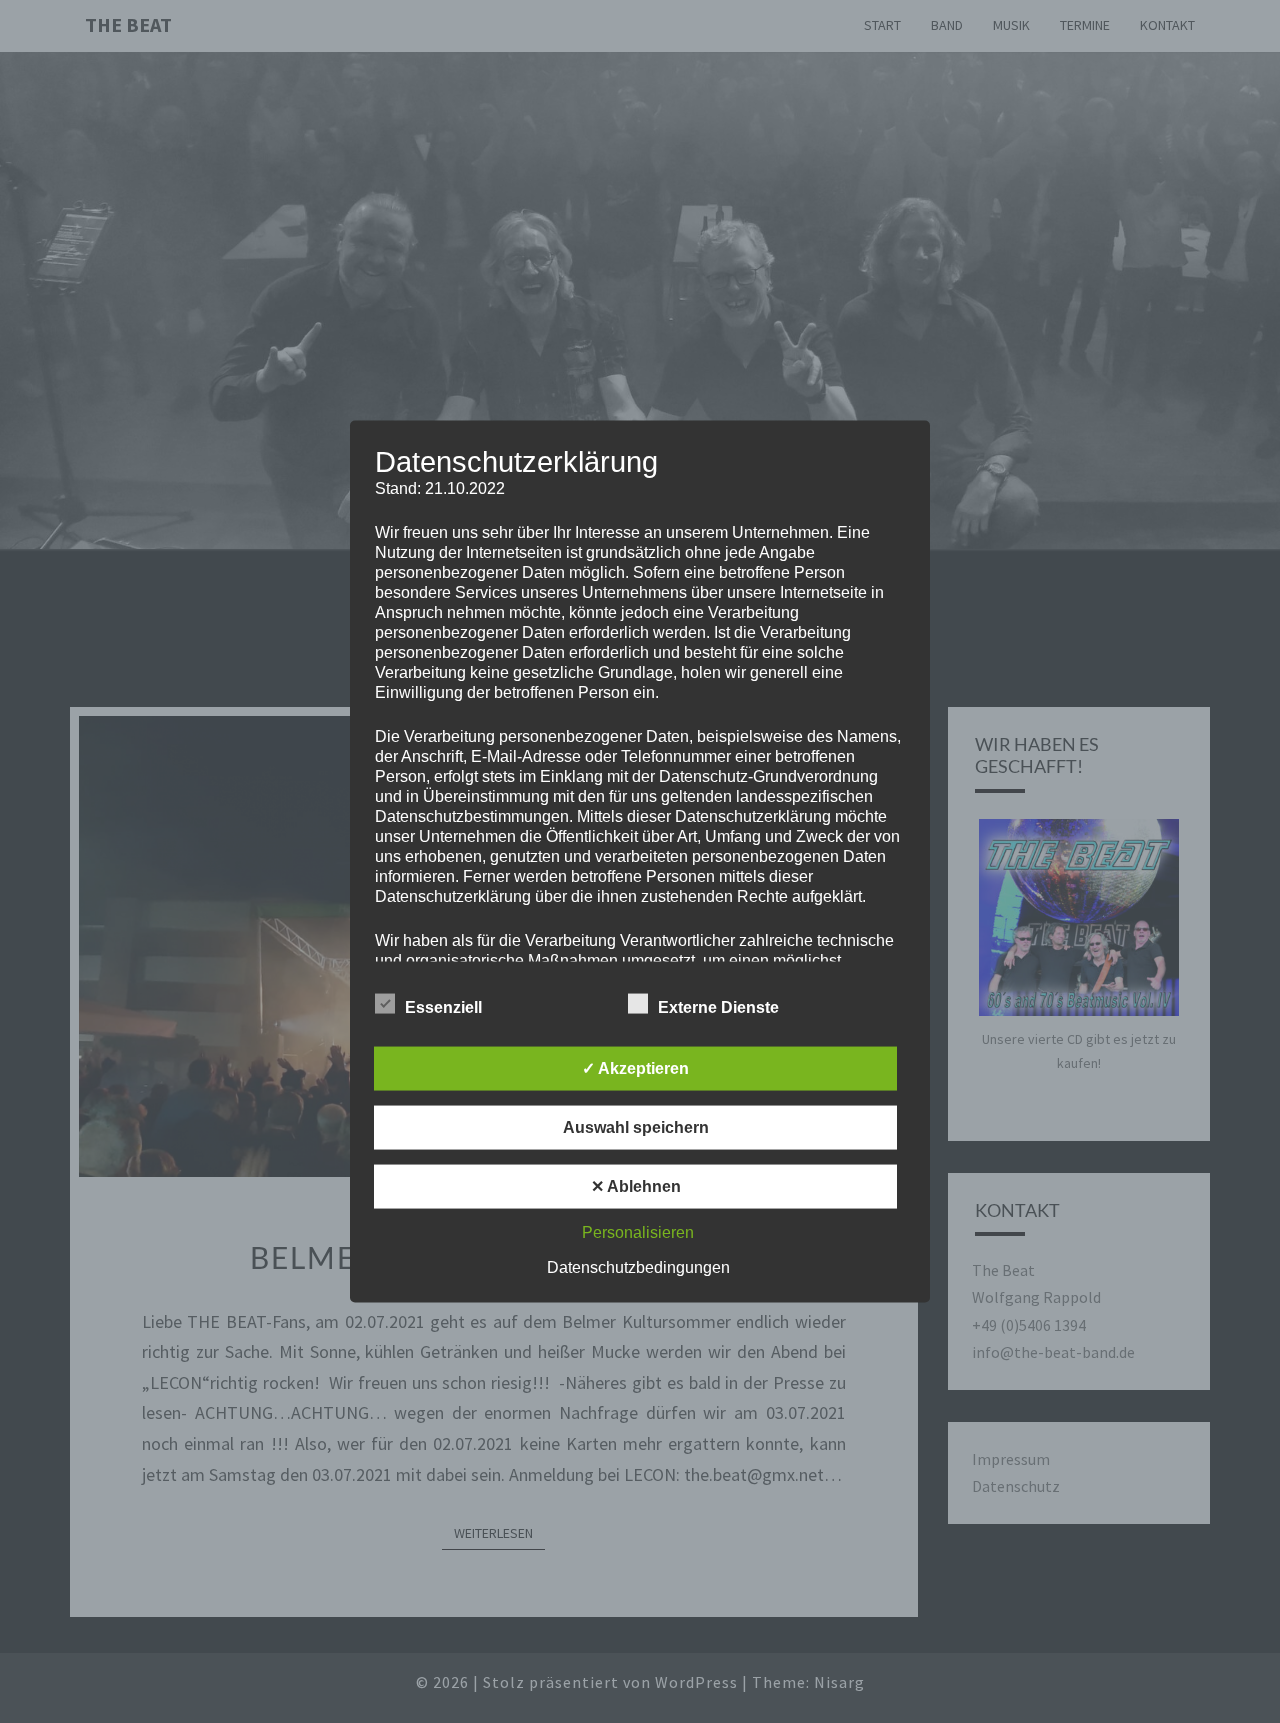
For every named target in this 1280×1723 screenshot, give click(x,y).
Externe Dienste (718, 1007)
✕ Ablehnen (636, 1186)
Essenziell (443, 1007)
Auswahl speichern (636, 1127)
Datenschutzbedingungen (638, 1267)
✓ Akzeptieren (635, 1068)
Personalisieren (638, 1232)
